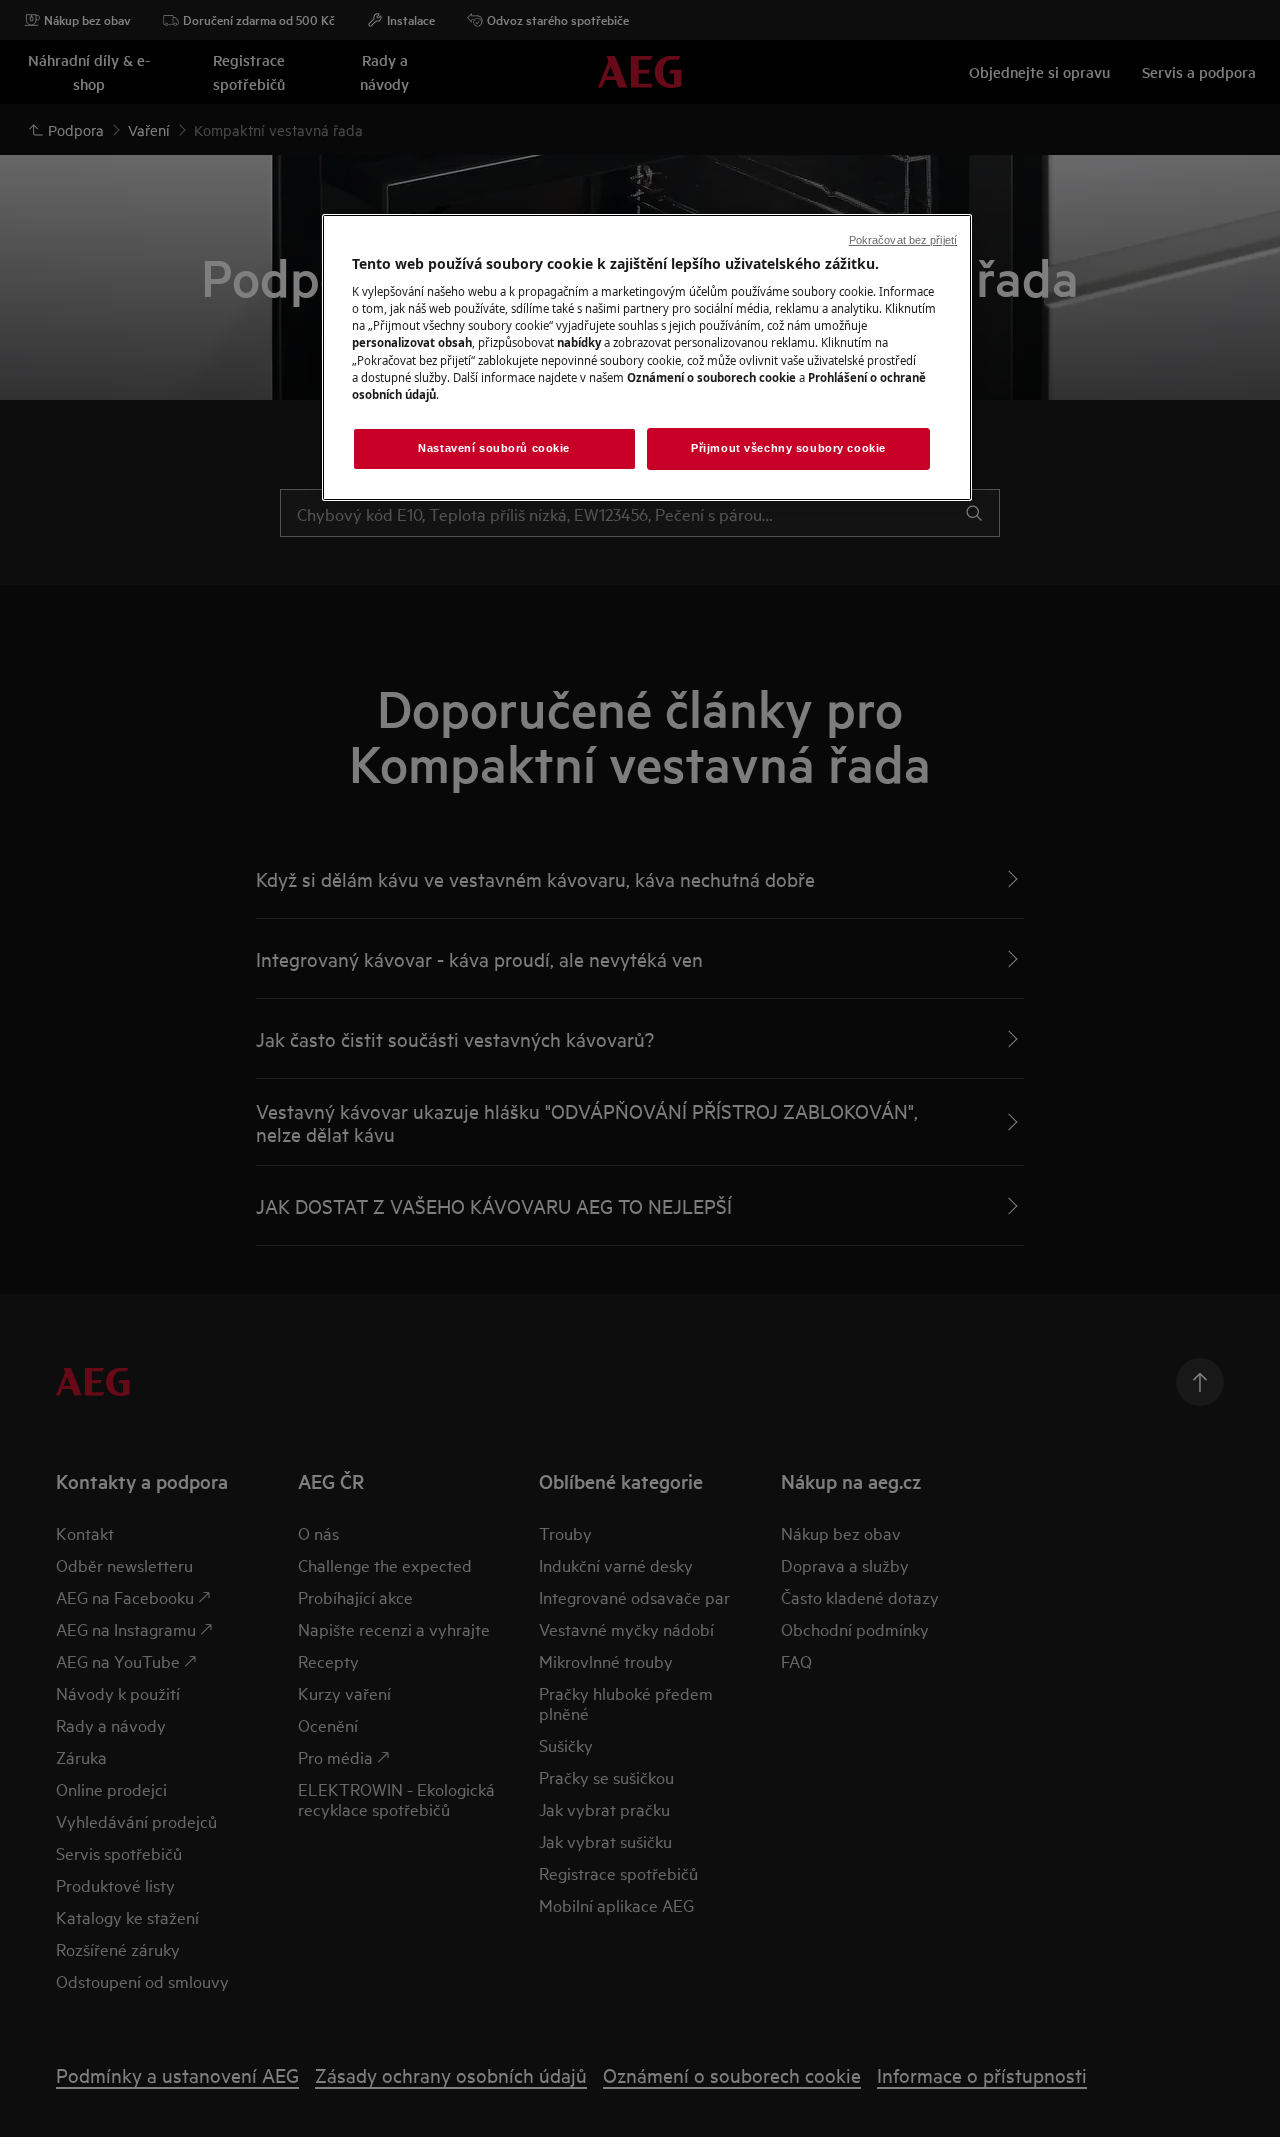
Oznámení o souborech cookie (711, 377)
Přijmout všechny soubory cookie (788, 448)
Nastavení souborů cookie (494, 448)
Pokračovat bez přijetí (903, 240)
